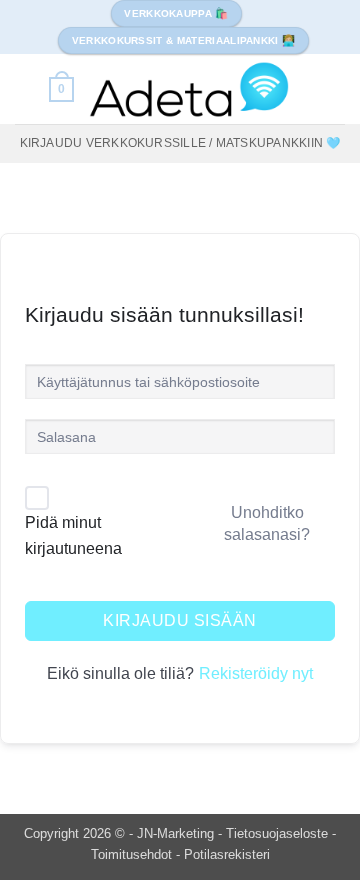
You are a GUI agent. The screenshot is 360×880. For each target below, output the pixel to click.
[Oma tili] (25, 89)
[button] (61, 89)
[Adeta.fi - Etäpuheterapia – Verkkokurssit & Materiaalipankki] (189, 89)
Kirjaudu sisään (179, 620)
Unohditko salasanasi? (267, 523)
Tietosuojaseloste (279, 833)
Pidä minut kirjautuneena (73, 535)
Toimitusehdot (133, 854)
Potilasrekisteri (227, 854)
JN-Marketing (177, 833)
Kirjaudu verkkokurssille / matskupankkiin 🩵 (180, 143)
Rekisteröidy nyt (256, 673)
